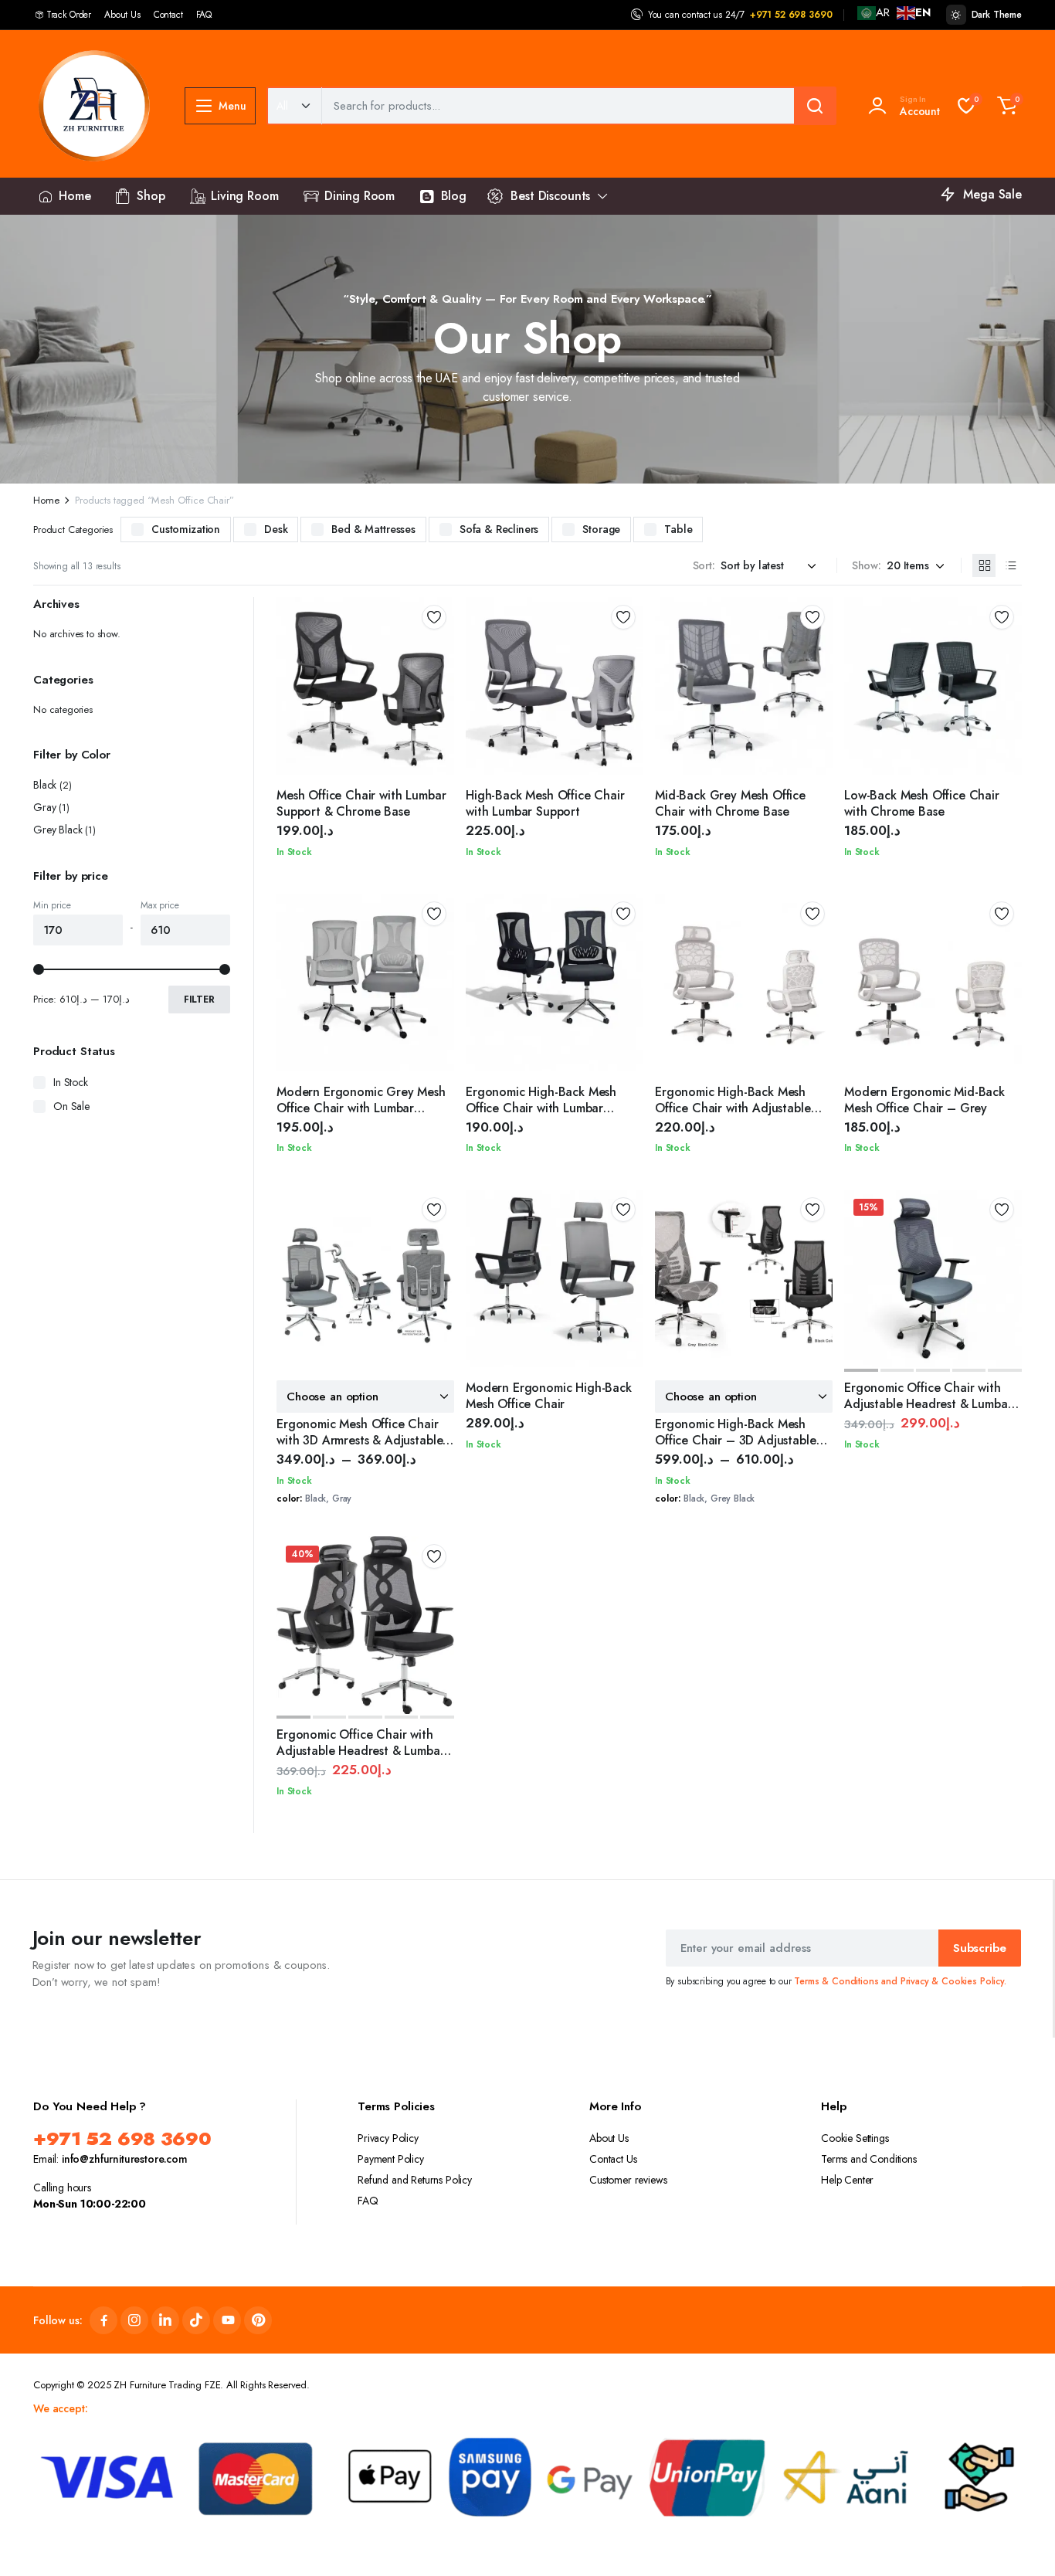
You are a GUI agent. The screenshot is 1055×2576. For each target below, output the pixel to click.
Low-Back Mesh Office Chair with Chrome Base (922, 803)
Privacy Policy (388, 2138)
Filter (199, 1000)
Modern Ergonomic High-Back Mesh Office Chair (549, 1396)
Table (678, 529)
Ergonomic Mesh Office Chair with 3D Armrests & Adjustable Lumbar (360, 1440)
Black (45, 785)
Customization (186, 529)
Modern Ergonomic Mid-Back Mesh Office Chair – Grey (924, 1100)
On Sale (71, 1106)
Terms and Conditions (869, 2159)
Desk (276, 529)
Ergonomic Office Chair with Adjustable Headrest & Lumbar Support (928, 1404)
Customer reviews (628, 2180)
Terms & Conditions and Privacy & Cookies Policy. (900, 1981)
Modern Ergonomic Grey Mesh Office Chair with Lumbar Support (361, 1108)
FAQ (204, 15)
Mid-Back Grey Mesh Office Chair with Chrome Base (730, 803)
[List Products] (1010, 565)
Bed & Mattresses (373, 529)
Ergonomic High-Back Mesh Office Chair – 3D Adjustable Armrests (736, 1440)
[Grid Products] (984, 565)
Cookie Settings (855, 2138)
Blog (454, 196)
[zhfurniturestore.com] (93, 106)
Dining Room (360, 196)
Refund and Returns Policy (415, 2180)
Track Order (69, 15)
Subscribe (980, 1948)
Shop (151, 196)
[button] (1007, 106)
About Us (122, 15)
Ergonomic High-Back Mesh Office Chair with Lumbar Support (541, 1108)
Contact (168, 15)
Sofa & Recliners (499, 529)
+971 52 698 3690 (791, 15)
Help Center (847, 2180)
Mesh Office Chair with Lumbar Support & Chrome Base (361, 803)
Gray (44, 807)
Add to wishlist (434, 617)
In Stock (71, 1082)
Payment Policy (391, 2159)
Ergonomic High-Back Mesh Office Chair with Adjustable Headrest (733, 1108)
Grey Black (58, 830)
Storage (601, 529)
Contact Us (613, 2159)
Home (75, 196)
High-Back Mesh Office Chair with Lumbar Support (545, 803)
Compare (439, 673)
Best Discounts (550, 196)
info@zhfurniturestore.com (125, 2159)
